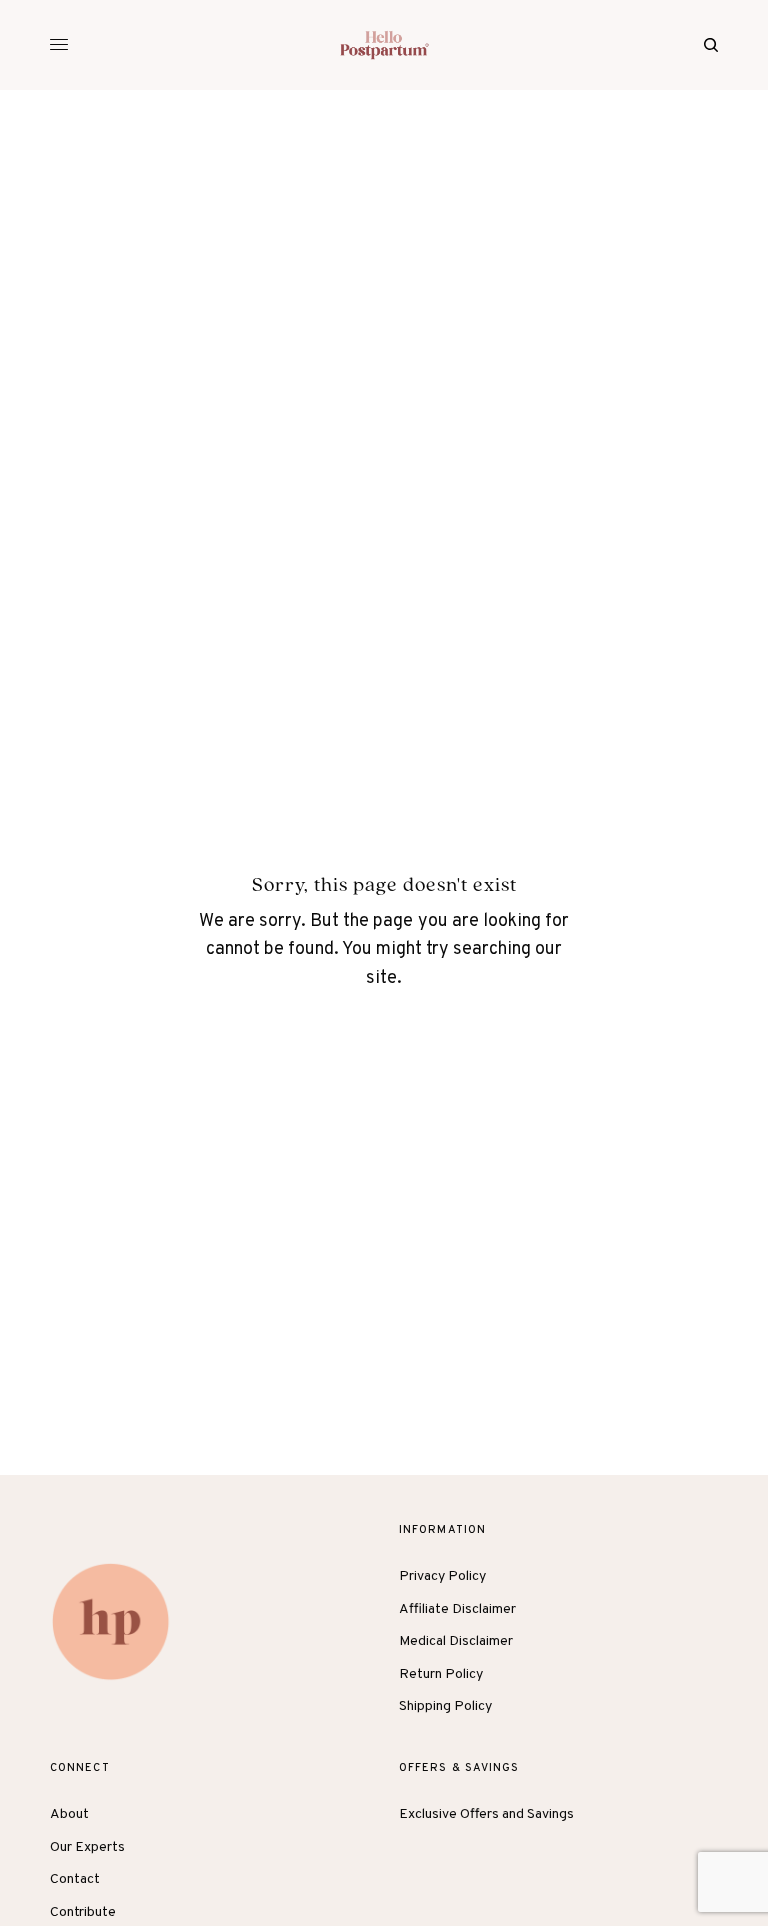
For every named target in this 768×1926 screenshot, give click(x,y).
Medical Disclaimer (456, 1641)
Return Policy (441, 1674)
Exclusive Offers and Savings (486, 1814)
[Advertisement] (384, 240)
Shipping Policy (445, 1706)
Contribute (83, 1912)
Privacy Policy (442, 1576)
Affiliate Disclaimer (457, 1609)
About (69, 1814)
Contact (75, 1879)
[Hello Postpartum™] (384, 45)
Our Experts (87, 1847)
